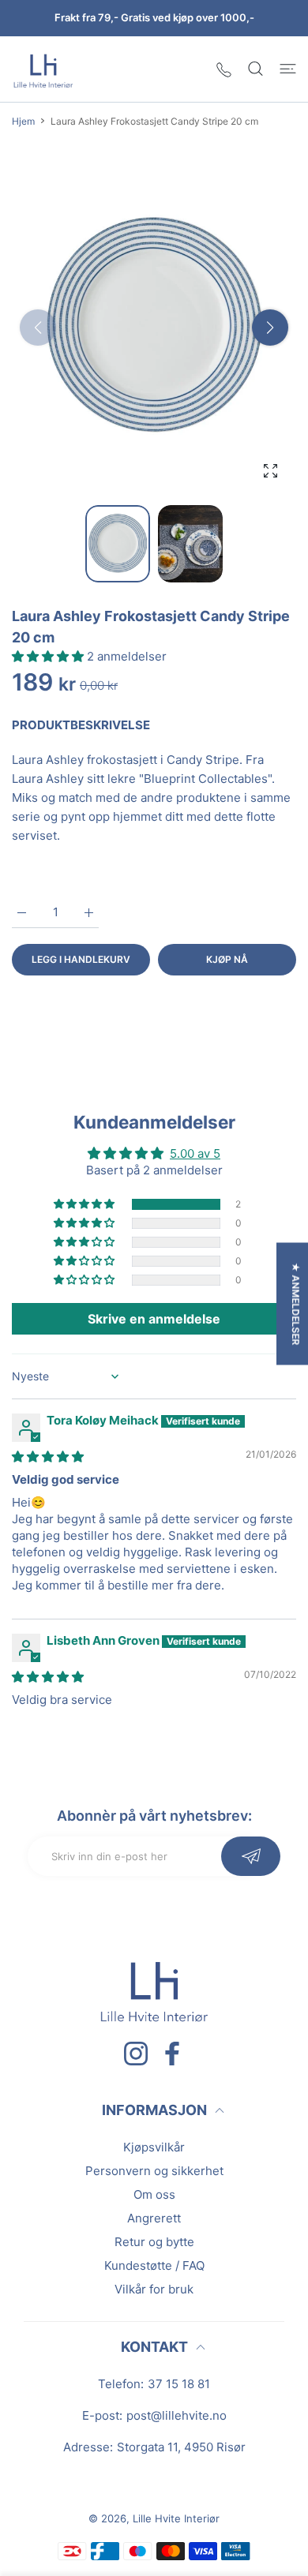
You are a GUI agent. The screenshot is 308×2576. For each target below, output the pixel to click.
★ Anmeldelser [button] (296, 1304)
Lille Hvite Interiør (176, 2518)
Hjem (23, 121)
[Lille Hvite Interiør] (43, 69)
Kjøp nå (227, 959)
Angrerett (154, 2218)
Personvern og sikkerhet (154, 2171)
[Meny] (288, 69)
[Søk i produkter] (255, 69)
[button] (270, 328)
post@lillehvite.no (177, 2415)
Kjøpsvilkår (154, 2147)
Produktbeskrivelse (81, 725)
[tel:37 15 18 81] (224, 69)
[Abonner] (251, 1856)
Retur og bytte (154, 2242)
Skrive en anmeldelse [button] (154, 1319)
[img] (48, 1456)
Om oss (154, 2194)
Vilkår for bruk (154, 2289)
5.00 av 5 (195, 1153)
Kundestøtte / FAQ (154, 2265)
